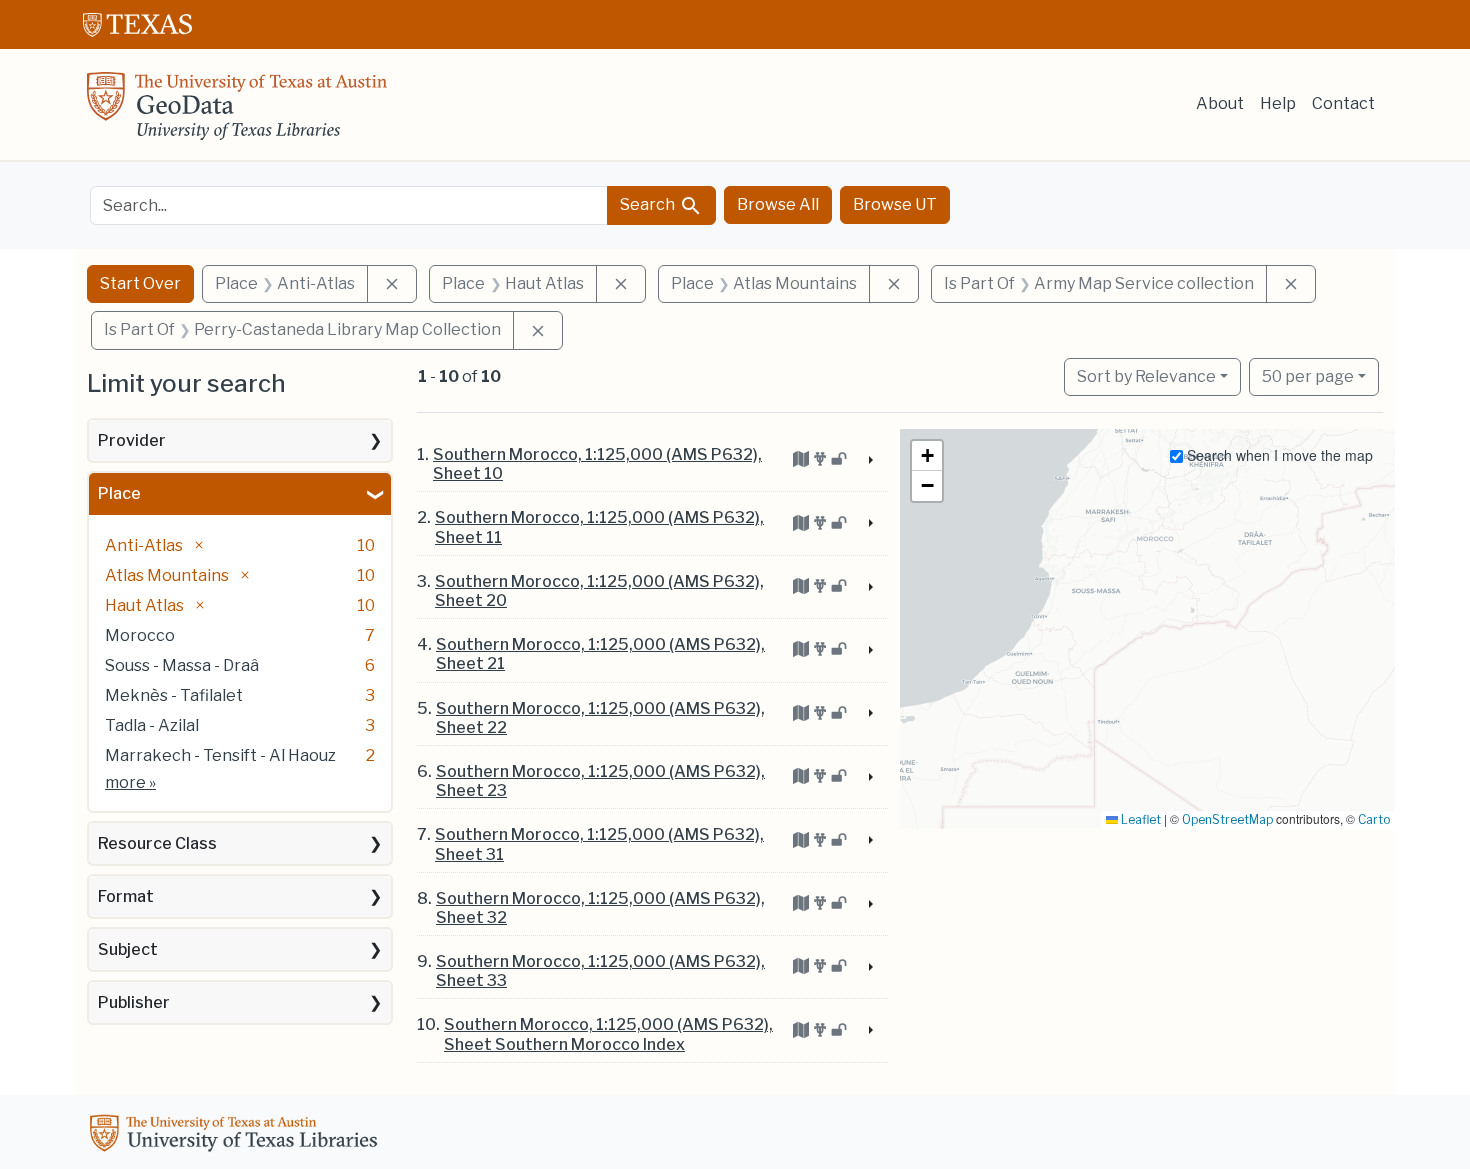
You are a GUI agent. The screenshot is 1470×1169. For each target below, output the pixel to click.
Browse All (778, 204)
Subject (128, 949)
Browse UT (895, 204)
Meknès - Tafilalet (174, 695)
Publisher (134, 1002)
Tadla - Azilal (152, 725)
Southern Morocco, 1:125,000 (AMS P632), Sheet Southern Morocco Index (608, 1034)
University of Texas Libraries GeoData (237, 112)
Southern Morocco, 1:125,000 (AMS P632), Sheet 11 (599, 527)
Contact (1343, 103)
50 (1308, 376)
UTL (237, 1136)
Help (1278, 103)
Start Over (140, 283)
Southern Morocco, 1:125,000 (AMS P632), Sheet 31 (599, 844)
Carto (1374, 819)
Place (119, 493)
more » (130, 782)
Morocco (140, 635)
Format (126, 896)
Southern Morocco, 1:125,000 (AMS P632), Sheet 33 (600, 971)
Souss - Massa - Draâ (182, 665)
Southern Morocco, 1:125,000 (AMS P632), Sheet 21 (600, 654)
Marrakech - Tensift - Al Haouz (220, 755)
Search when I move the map (1278, 455)
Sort (1146, 376)
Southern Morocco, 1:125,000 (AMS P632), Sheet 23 (600, 781)
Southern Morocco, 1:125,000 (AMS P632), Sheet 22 (600, 718)
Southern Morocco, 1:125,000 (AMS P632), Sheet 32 (600, 908)
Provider (132, 440)
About (1220, 103)
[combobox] (349, 205)
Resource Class (157, 843)
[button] (927, 456)
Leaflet (1139, 819)
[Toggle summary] (869, 461)
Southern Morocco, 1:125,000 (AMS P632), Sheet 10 (597, 464)
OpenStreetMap (1227, 819)
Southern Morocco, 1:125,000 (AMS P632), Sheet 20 (599, 591)
